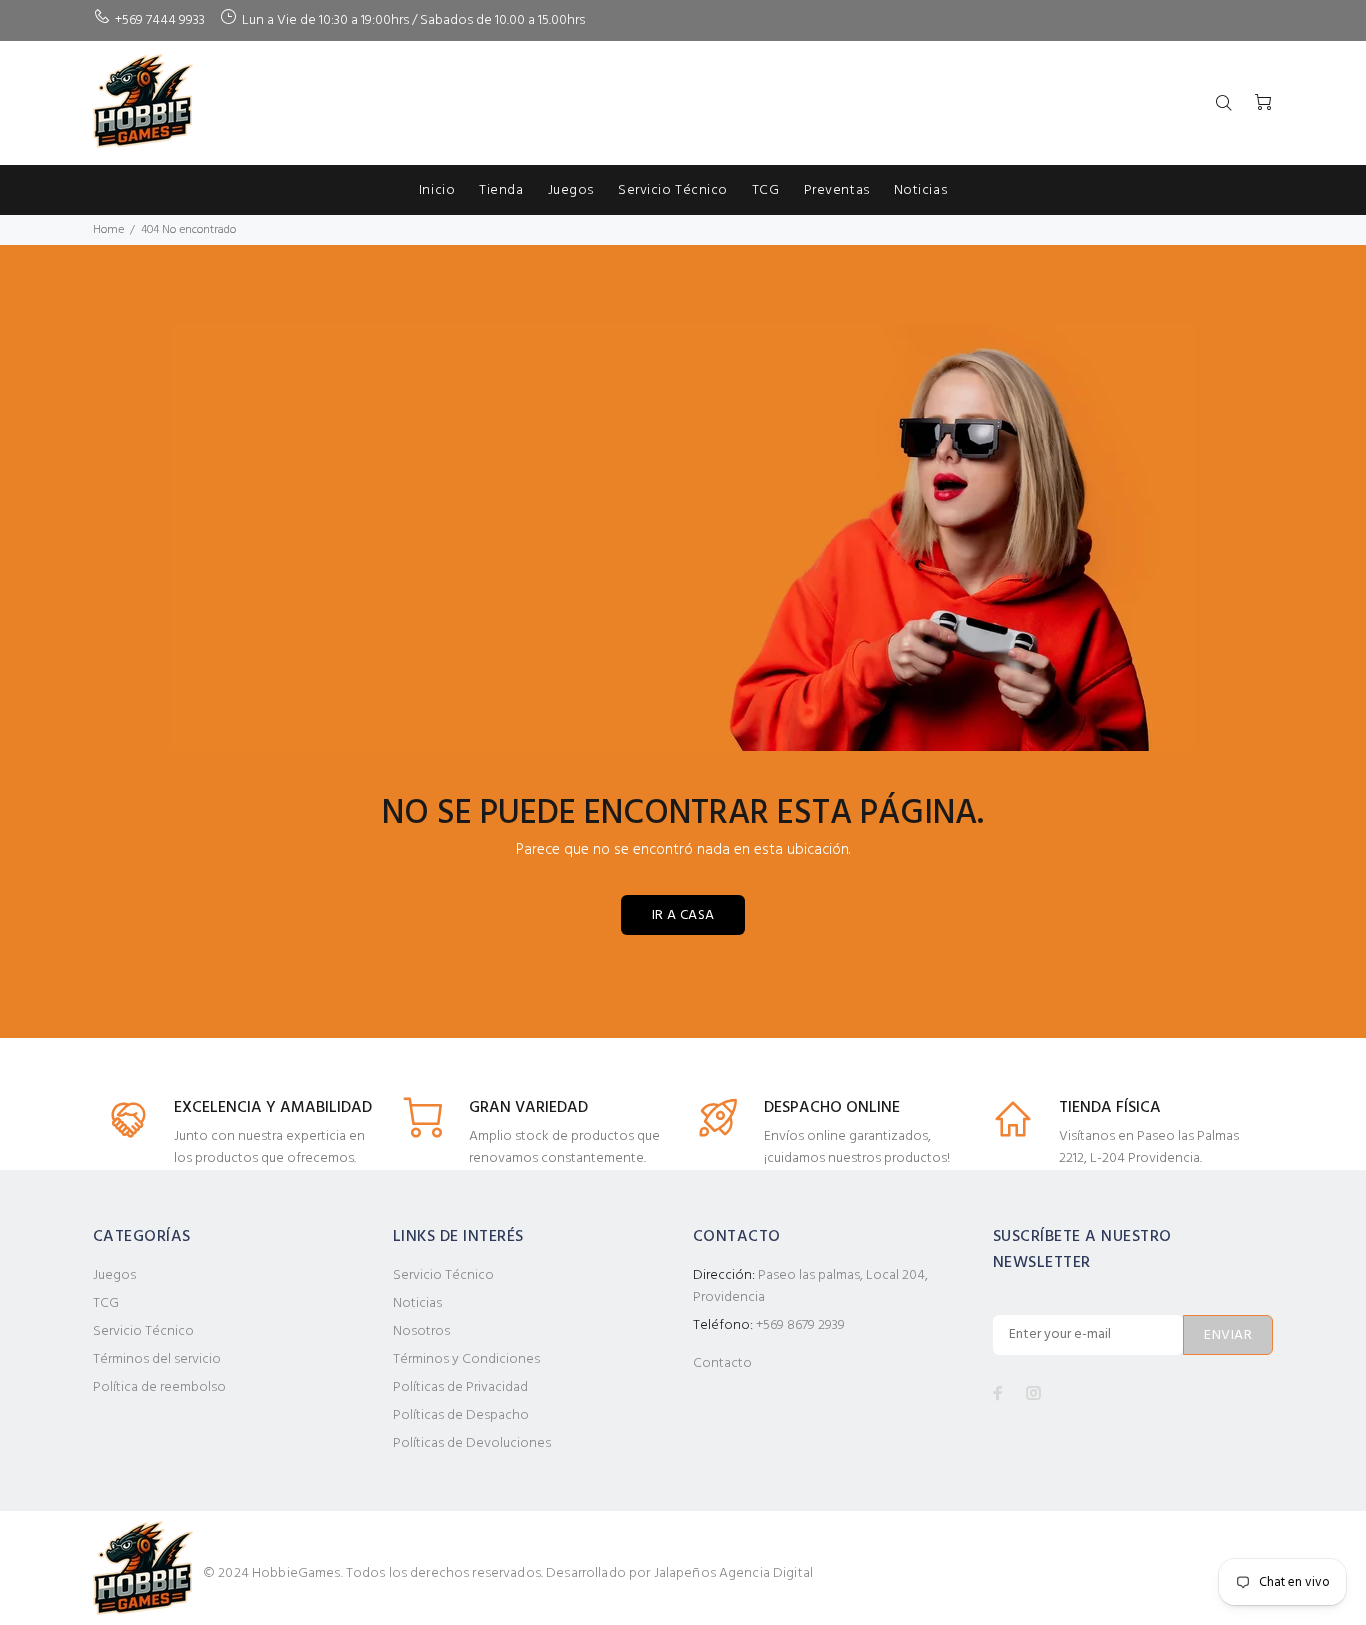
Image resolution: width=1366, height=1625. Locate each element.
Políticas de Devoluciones (472, 1443)
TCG (106, 1303)
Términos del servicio (157, 1359)
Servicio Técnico (143, 1331)
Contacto (722, 1363)
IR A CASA (683, 915)
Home (108, 230)
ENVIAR (1228, 1335)
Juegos (114, 1275)
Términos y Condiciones (466, 1359)
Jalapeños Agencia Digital (734, 1573)
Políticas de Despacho (461, 1415)
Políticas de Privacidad (460, 1387)
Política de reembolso (159, 1387)
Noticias (417, 1303)
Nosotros (421, 1331)
